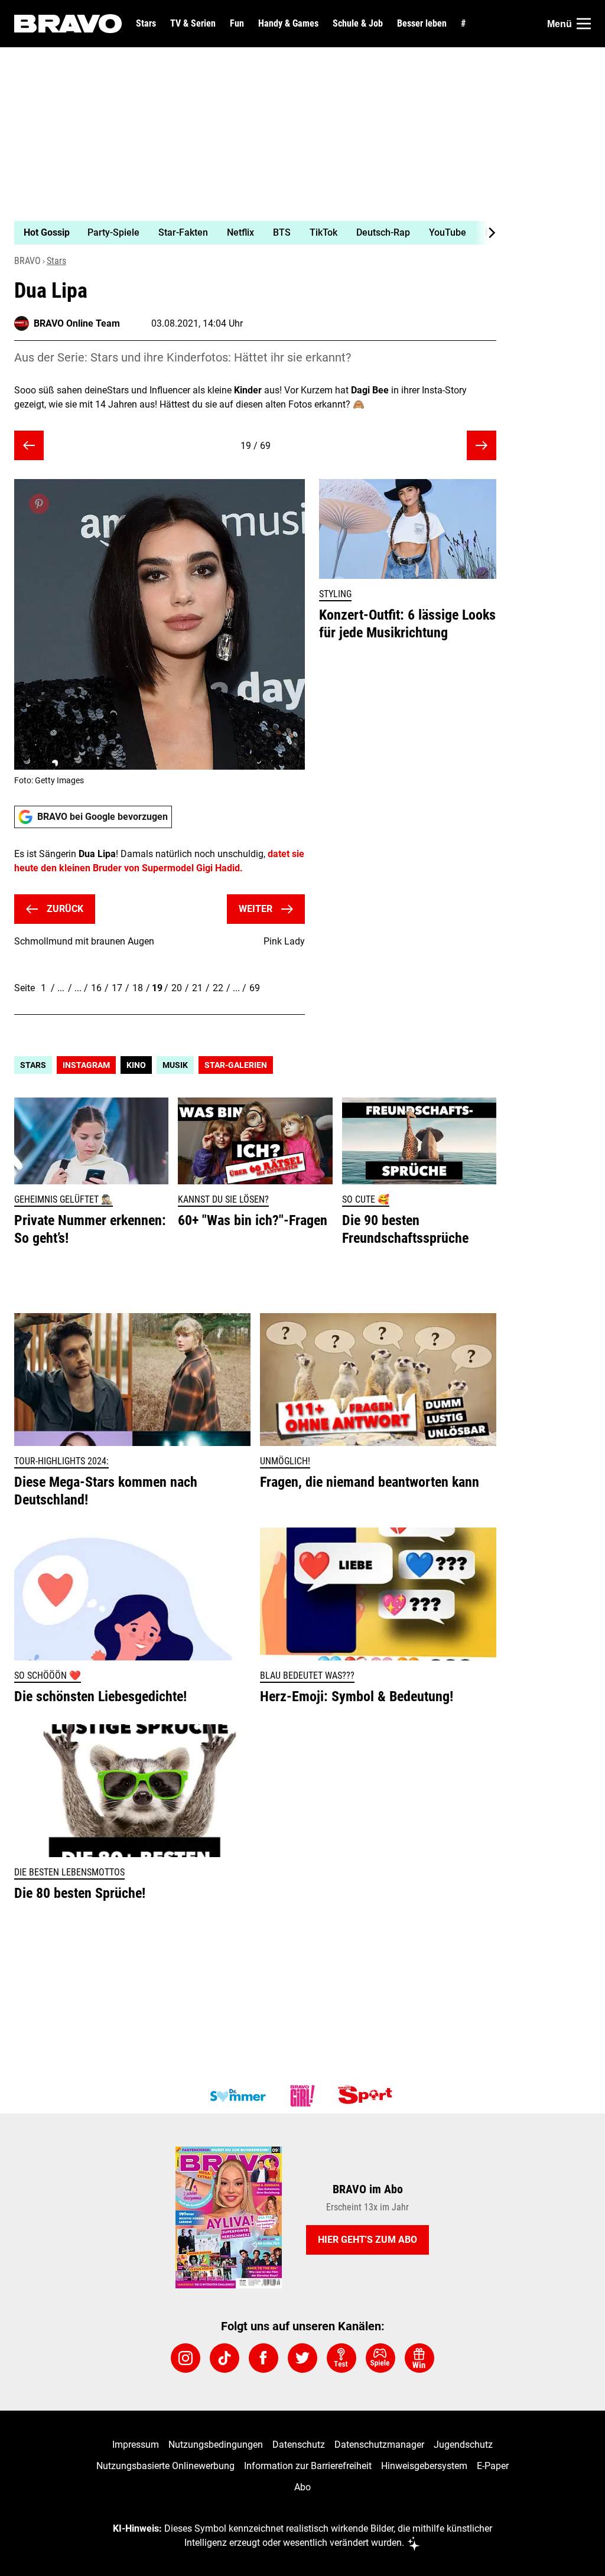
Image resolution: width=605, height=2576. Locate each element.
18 (138, 988)
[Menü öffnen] (584, 24)
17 (117, 988)
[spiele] (380, 2358)
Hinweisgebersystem (424, 2466)
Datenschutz (299, 2445)
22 (218, 988)
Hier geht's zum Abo (367, 2240)
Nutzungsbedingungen (216, 2445)
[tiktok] (225, 2358)
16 (96, 988)
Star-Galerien (236, 1065)
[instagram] (186, 2358)
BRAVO (27, 261)
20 (177, 988)
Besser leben (422, 24)
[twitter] (302, 2358)
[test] (341, 2358)
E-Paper (493, 2466)
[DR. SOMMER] (238, 2096)
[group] (248, 233)
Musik (175, 1065)
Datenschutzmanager (379, 2445)
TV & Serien (193, 24)
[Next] (486, 233)
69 (255, 988)
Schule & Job (358, 24)
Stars (146, 24)
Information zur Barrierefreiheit (308, 2466)
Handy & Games (288, 24)
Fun (237, 24)
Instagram (86, 1065)
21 (197, 988)
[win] (419, 2358)
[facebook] (264, 2358)
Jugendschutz (463, 2445)
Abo (302, 2487)
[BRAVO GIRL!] (302, 2096)
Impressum (136, 2445)
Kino (136, 1065)
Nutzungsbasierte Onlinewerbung (165, 2466)
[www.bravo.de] (68, 24)
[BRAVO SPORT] (367, 2096)
